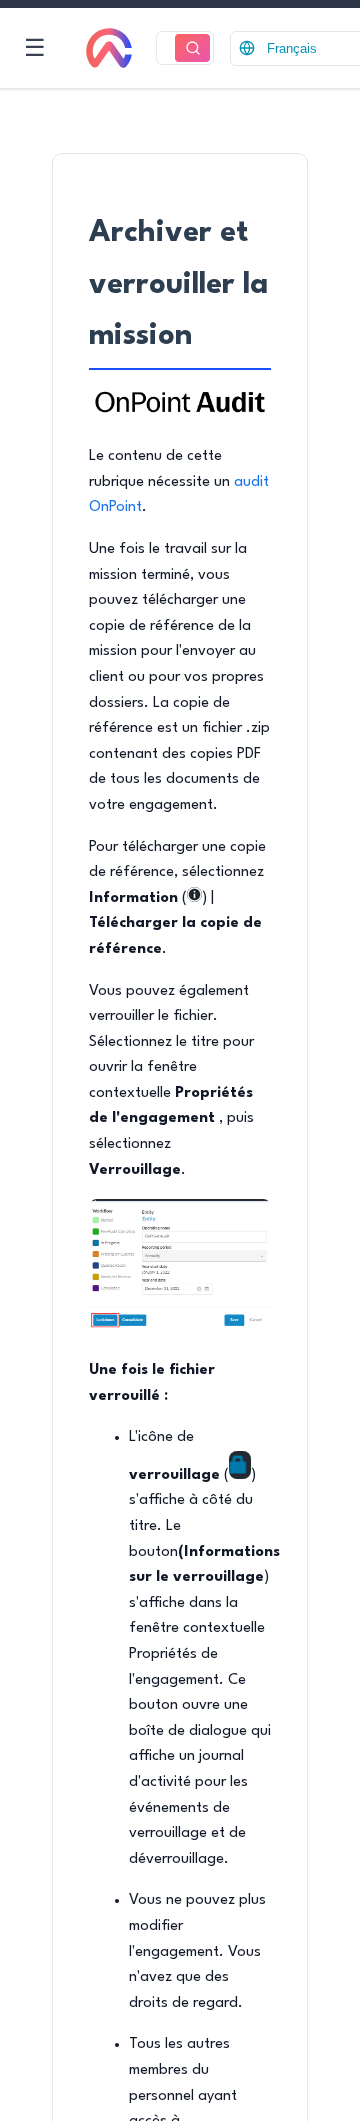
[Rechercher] (192, 48)
